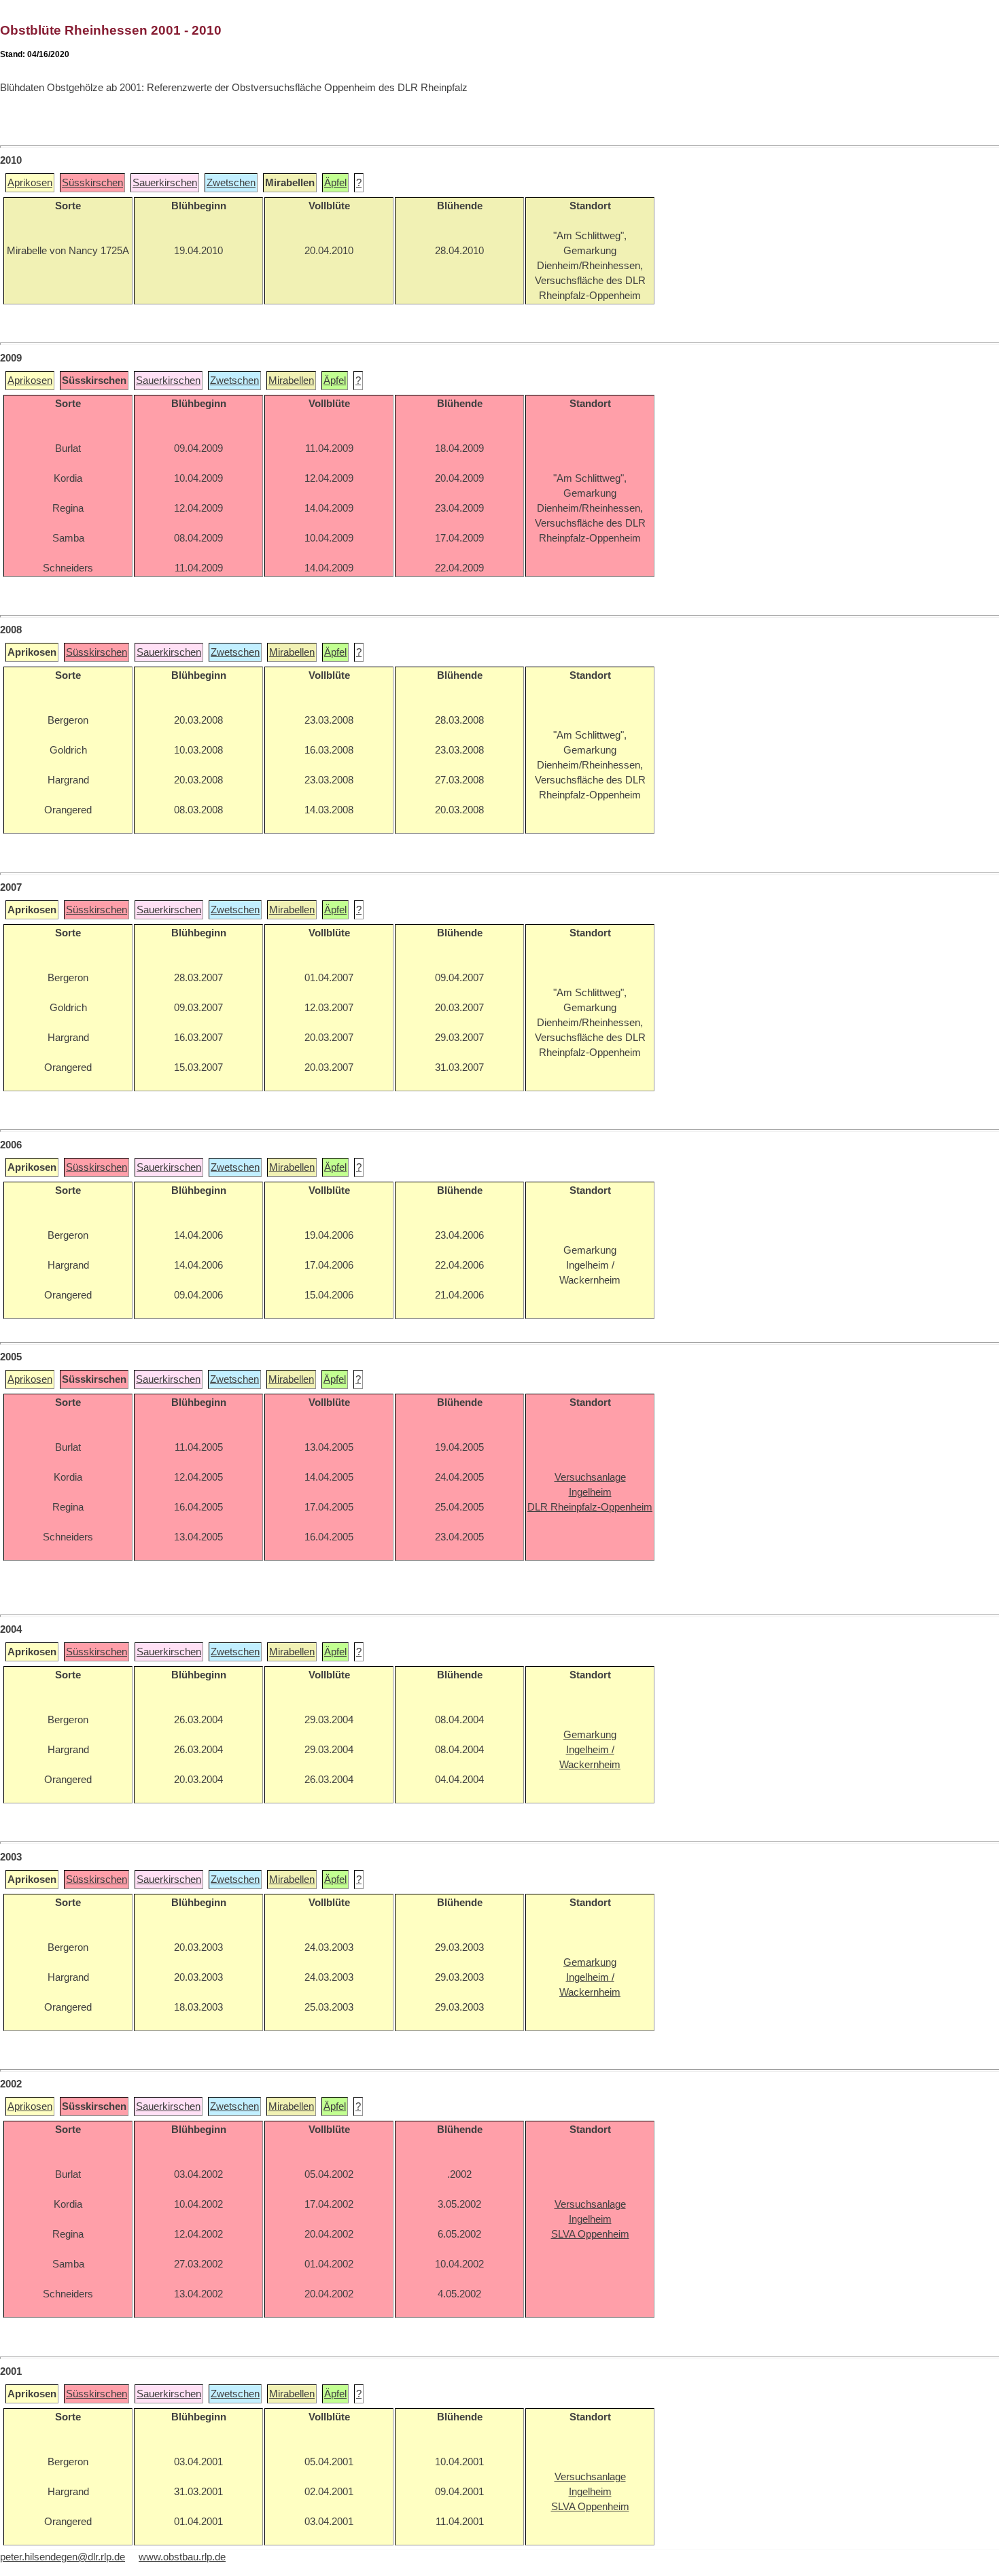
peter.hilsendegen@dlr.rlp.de (63, 2557)
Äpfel (335, 183)
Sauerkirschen (165, 183)
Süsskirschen (92, 183)
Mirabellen (291, 381)
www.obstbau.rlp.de (182, 2557)
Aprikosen (30, 183)
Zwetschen (231, 183)
